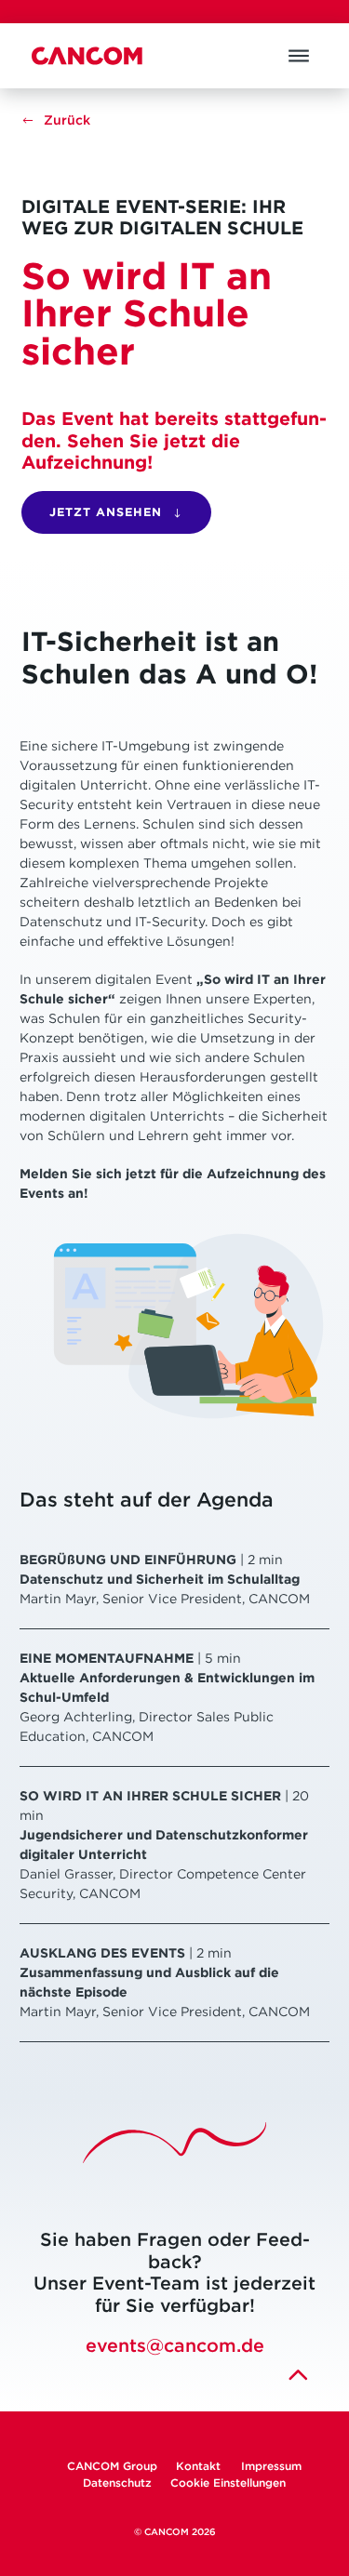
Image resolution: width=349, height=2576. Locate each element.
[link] (56, 120)
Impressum (271, 2466)
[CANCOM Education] (87, 56)
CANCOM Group (112, 2466)
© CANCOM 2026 (175, 2532)
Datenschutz (117, 2483)
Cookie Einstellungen (228, 2483)
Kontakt (199, 2466)
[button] (299, 56)
